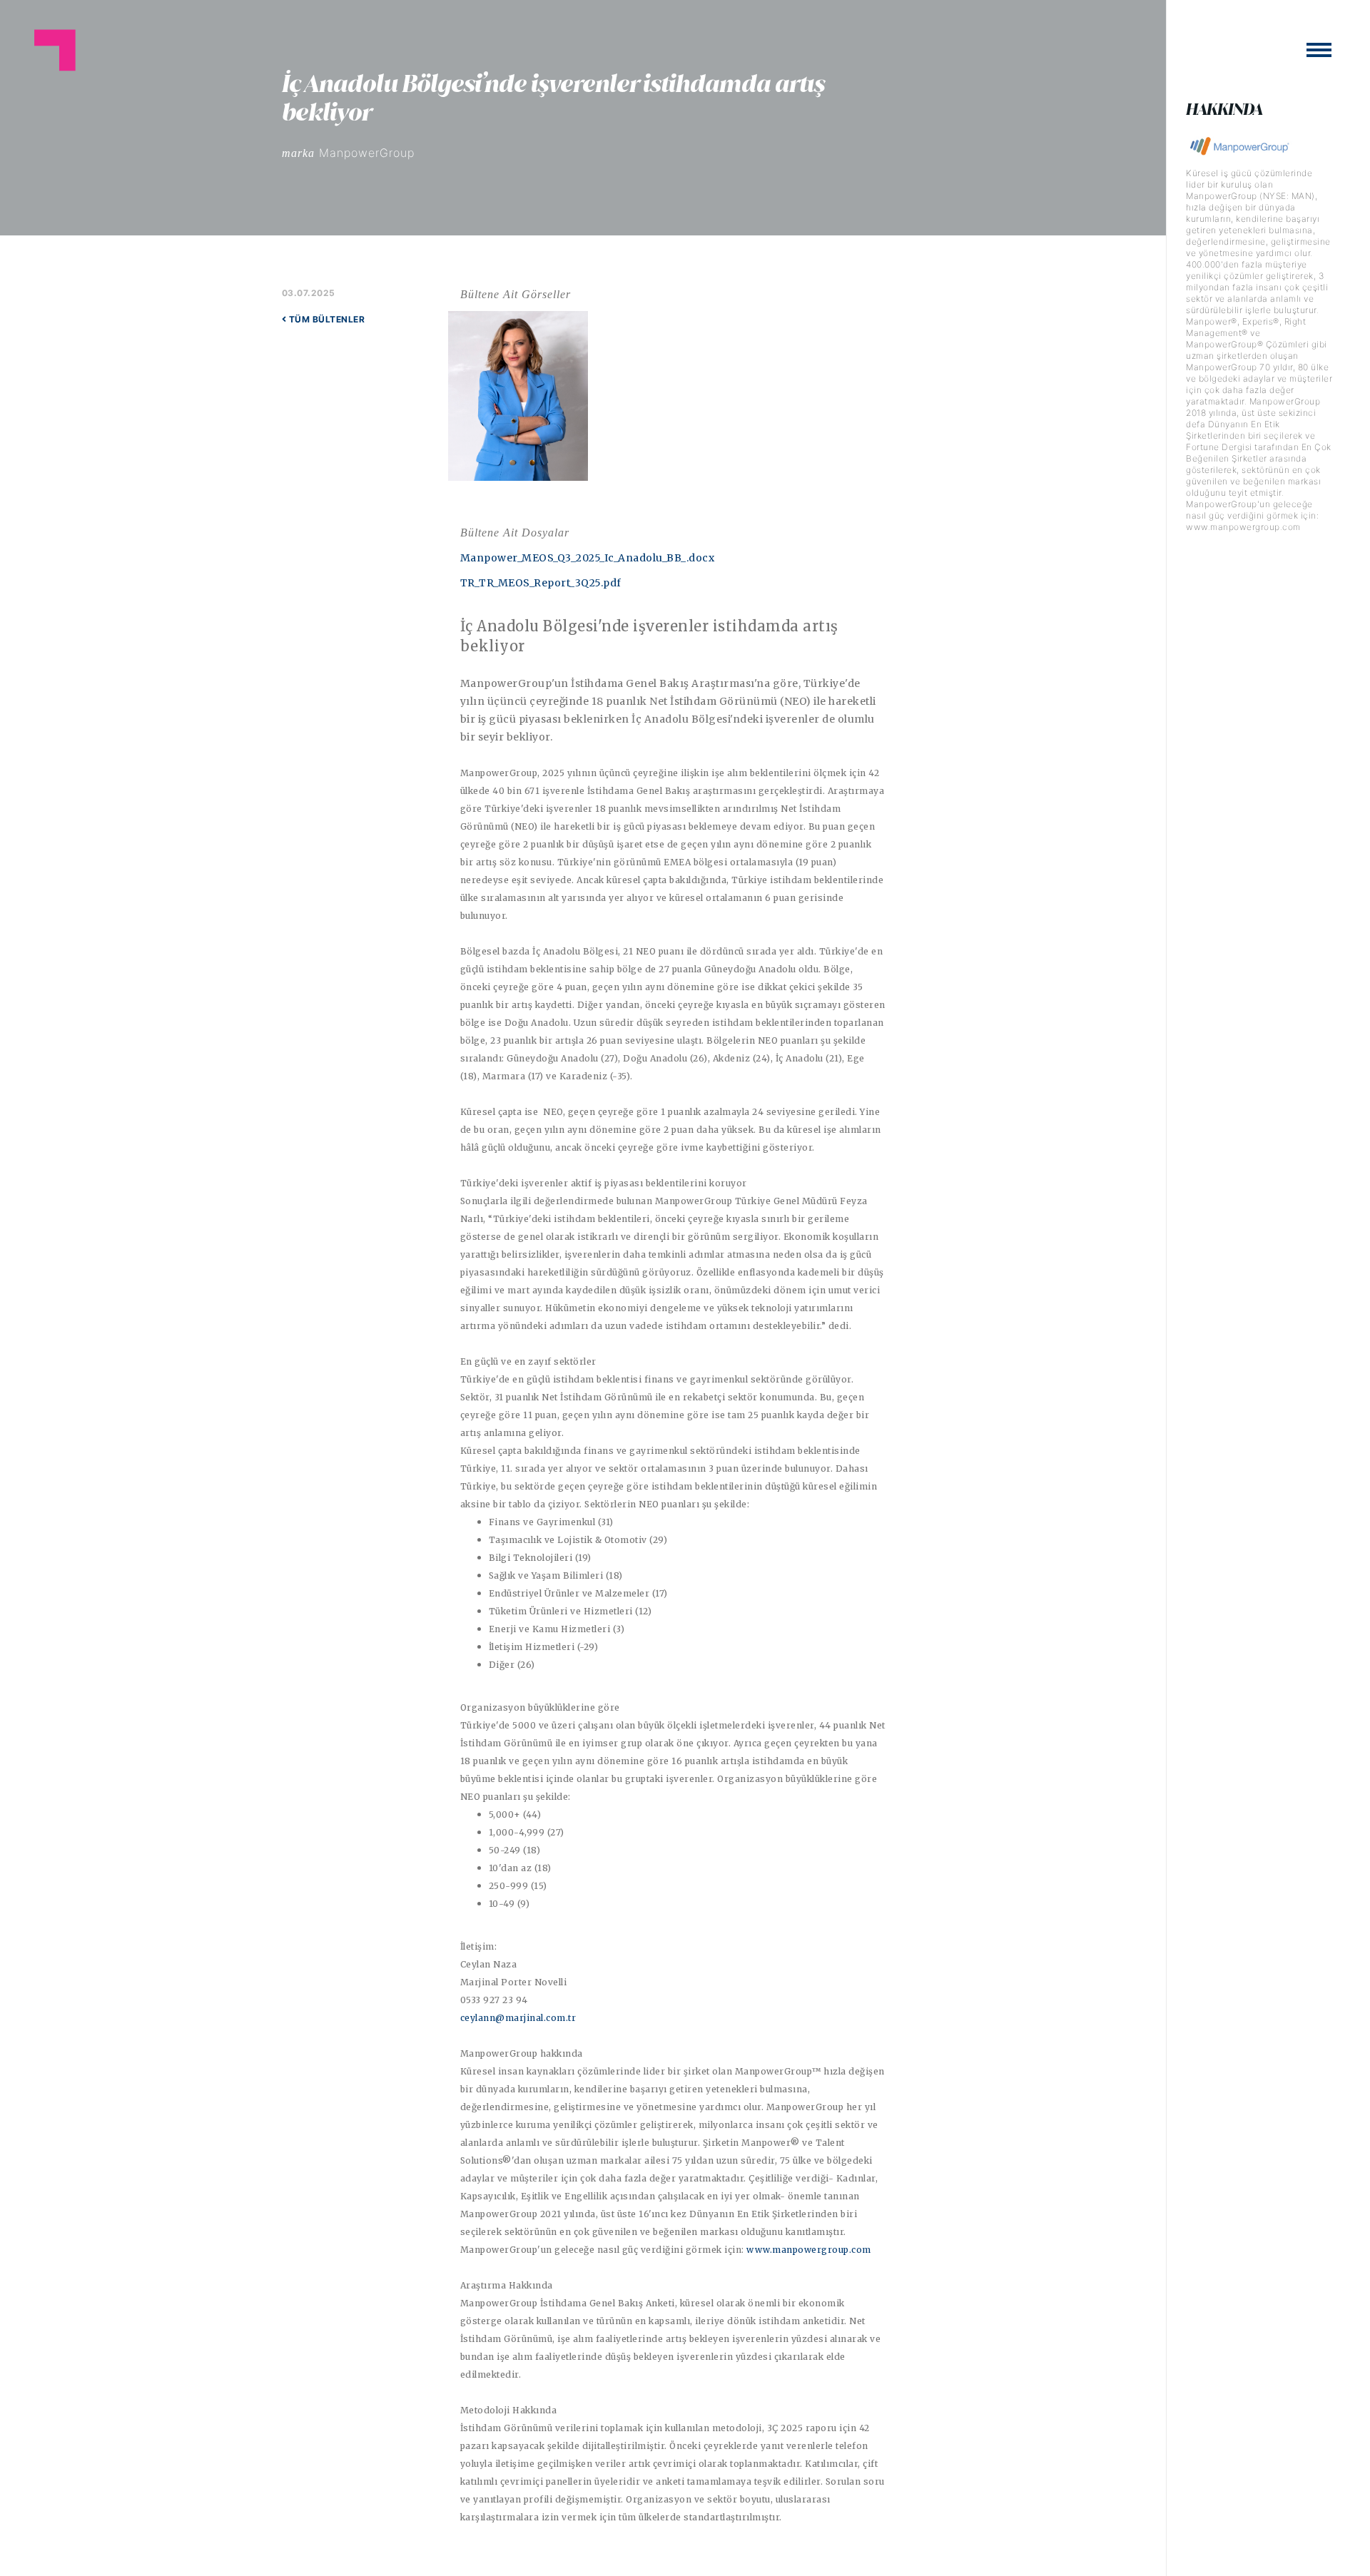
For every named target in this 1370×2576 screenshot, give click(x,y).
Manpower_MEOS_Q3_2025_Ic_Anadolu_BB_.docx (588, 558)
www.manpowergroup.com (809, 2250)
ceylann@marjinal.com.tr (518, 2018)
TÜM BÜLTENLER (325, 319)
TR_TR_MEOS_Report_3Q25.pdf (541, 583)
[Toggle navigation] (1319, 50)
